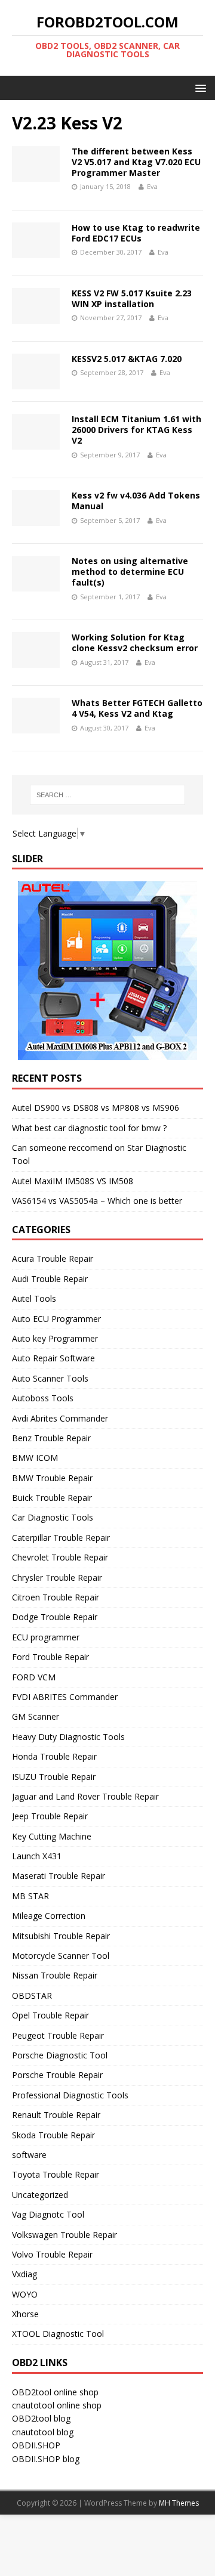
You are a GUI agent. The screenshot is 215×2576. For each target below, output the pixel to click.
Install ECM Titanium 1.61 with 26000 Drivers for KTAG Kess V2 (136, 430)
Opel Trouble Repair (50, 2015)
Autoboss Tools (43, 1398)
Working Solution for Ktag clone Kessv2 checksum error (135, 643)
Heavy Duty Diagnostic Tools (68, 1737)
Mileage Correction (49, 1916)
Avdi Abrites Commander (60, 1418)
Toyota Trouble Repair (56, 2174)
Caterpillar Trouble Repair (61, 1538)
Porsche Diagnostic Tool (60, 2055)
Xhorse (25, 2314)
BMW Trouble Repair (52, 1478)
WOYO (25, 2294)
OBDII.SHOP (36, 2445)
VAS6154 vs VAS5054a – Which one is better (97, 1201)
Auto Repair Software (53, 1358)
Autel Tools (34, 1298)
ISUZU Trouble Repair (54, 1777)
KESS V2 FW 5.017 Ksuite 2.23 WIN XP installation (132, 298)
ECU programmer (46, 1637)
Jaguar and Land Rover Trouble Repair (85, 1796)
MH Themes (179, 2503)
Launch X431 (37, 1856)
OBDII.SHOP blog (46, 2459)
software (29, 2155)
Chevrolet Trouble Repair (60, 1557)
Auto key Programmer (55, 1338)
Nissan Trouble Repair (55, 1975)
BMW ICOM (35, 1458)
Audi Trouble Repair (50, 1279)
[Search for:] (107, 795)
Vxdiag (24, 2274)
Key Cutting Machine (52, 1836)
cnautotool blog (43, 2432)
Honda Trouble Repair (54, 1756)
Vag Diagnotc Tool (48, 2214)
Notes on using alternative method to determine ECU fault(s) (130, 572)
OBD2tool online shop (55, 2392)
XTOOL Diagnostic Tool (58, 2334)
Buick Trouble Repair (52, 1498)
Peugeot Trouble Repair (58, 2035)
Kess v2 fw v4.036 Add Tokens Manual (136, 501)
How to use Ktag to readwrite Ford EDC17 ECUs (136, 233)
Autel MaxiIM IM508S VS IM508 (73, 1181)
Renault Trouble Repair (56, 2115)
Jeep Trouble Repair (50, 1816)
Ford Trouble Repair (50, 1657)
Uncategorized (40, 2195)
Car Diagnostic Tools (53, 1517)
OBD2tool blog (41, 2418)
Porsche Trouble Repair (57, 2075)
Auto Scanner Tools (50, 1378)
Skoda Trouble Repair (53, 2135)
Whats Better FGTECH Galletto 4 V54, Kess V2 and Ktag (137, 708)
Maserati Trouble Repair (59, 1876)
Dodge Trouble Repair (55, 1617)
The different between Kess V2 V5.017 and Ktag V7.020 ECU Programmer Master (136, 162)
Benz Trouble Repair (51, 1438)
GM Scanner (36, 1716)
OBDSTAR (32, 1996)
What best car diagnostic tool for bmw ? (89, 1128)
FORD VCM (34, 1677)
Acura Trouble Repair (53, 1258)
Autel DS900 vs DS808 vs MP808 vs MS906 (96, 1108)
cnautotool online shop (57, 2405)
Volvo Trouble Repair (52, 2254)
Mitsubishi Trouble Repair (61, 1936)
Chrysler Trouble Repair (57, 1578)
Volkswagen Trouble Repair (64, 2235)
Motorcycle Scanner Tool (61, 1956)
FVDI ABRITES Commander (65, 1697)
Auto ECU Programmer (56, 1319)
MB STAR (30, 1896)
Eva (152, 186)
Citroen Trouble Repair (56, 1597)
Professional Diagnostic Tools (70, 2095)
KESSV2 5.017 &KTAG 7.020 (127, 359)
